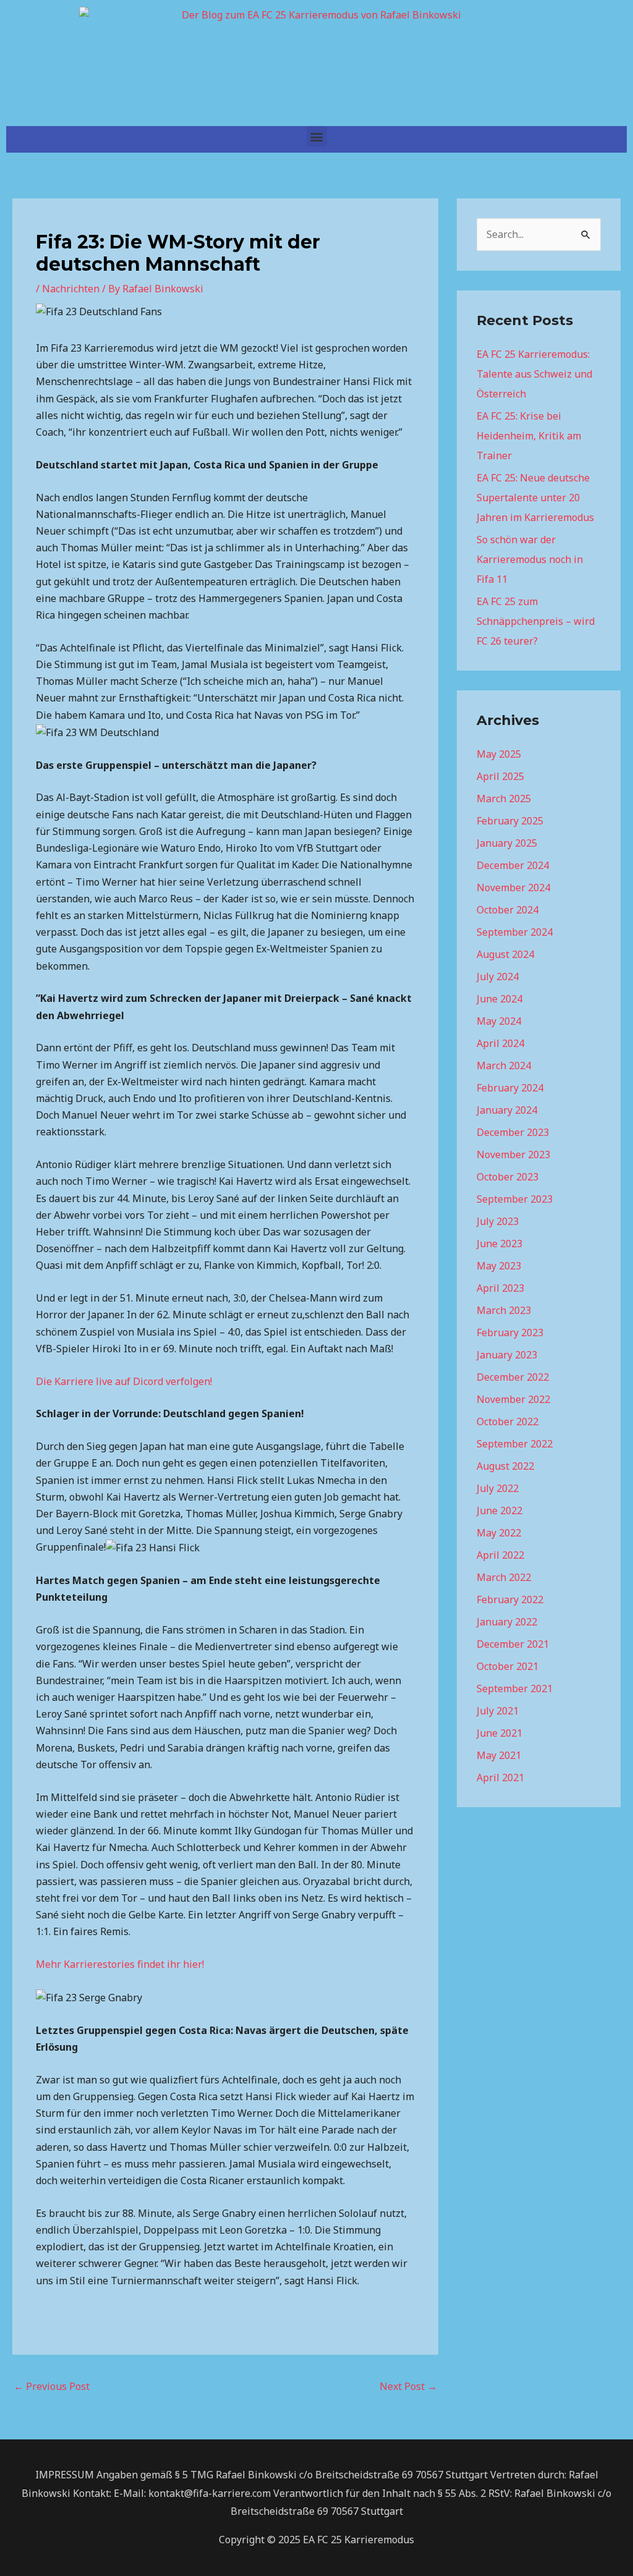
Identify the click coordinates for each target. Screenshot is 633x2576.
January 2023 (507, 1355)
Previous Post (52, 2386)
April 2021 (500, 1777)
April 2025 (500, 776)
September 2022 (515, 1444)
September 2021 (515, 1688)
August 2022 (505, 1466)
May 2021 (499, 1755)
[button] (317, 136)
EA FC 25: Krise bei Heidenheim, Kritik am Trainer (529, 436)
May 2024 (499, 1021)
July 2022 (498, 1488)
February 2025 (510, 821)
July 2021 (498, 1711)
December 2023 (513, 1132)
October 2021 (508, 1666)
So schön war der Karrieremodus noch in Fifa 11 (530, 559)
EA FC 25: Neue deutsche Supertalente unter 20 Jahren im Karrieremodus (535, 498)
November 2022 (513, 1399)
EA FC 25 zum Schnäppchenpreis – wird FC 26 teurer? (536, 621)
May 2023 (499, 1266)
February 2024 (510, 1088)
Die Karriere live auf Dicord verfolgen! (124, 1381)
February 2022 (510, 1599)
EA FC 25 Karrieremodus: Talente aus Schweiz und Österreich (534, 374)
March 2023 (504, 1310)
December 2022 (513, 1377)
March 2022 (504, 1577)
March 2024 (504, 1066)
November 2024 (513, 888)
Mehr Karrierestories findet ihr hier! (120, 1964)
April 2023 (500, 1288)
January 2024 (507, 1110)
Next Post (408, 2386)
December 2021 (513, 1644)
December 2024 (513, 865)
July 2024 (498, 977)
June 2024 (499, 999)
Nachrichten (71, 289)
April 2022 (500, 1555)
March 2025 (504, 799)
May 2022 (499, 1533)
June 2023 (499, 1244)
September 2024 (515, 932)
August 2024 (505, 954)
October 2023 (508, 1177)
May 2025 (499, 754)
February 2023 (510, 1332)
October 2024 (508, 910)
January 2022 (507, 1622)
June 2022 (499, 1510)
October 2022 (508, 1421)
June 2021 (499, 1733)
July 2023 (498, 1221)
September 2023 (515, 1199)
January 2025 (507, 843)
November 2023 (513, 1155)
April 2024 (500, 1043)
